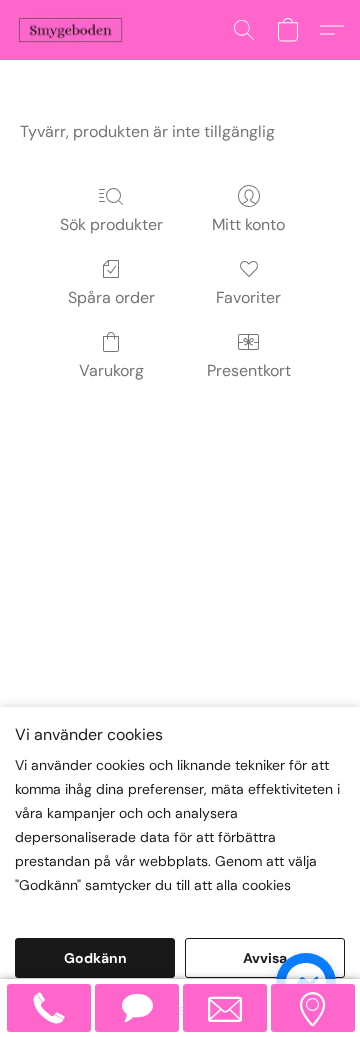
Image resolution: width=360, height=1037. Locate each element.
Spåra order (111, 297)
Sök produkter (111, 224)
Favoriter (248, 297)
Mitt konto (248, 224)
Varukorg (111, 370)
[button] (73, 30)
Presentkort (249, 370)
